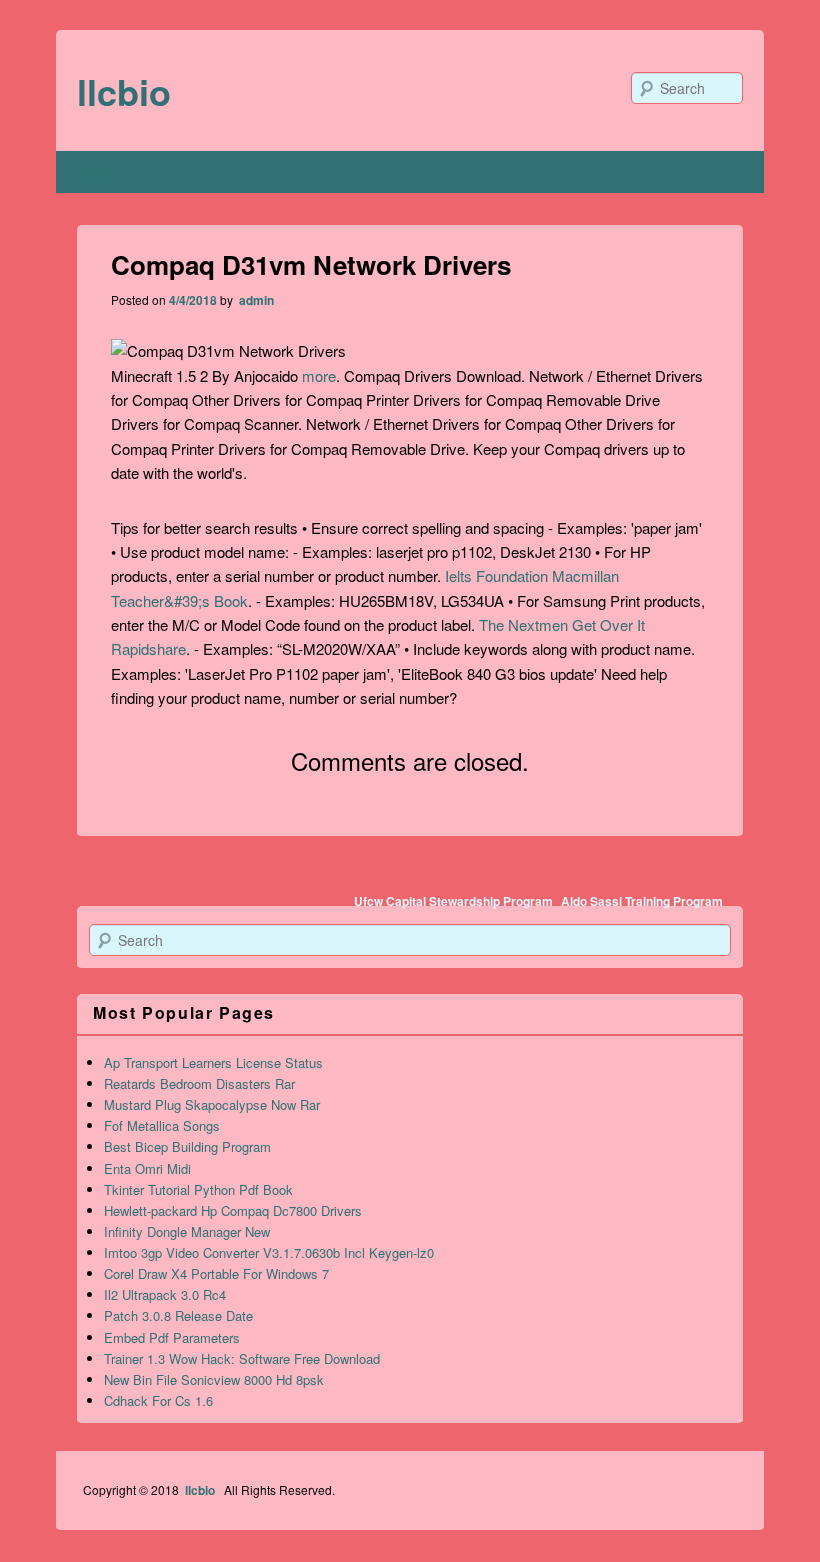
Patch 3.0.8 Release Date (178, 1315)
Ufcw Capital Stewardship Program (453, 901)
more (319, 375)
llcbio (124, 91)
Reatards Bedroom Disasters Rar (199, 1083)
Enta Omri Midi (147, 1168)
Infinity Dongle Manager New (187, 1231)
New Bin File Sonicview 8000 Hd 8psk (214, 1379)
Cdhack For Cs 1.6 (158, 1400)
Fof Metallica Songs (162, 1125)
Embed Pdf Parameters (172, 1337)
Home (96, 172)
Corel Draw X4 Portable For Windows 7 (216, 1273)
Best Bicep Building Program (187, 1146)
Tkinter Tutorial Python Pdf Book (198, 1189)
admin (255, 300)
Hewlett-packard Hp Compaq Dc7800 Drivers (233, 1210)
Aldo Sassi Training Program (642, 901)
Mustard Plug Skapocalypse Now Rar (212, 1104)
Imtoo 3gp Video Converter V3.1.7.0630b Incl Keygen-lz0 (269, 1252)
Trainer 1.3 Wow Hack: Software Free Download (242, 1358)
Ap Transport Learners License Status (213, 1062)
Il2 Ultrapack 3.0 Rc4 (165, 1294)
